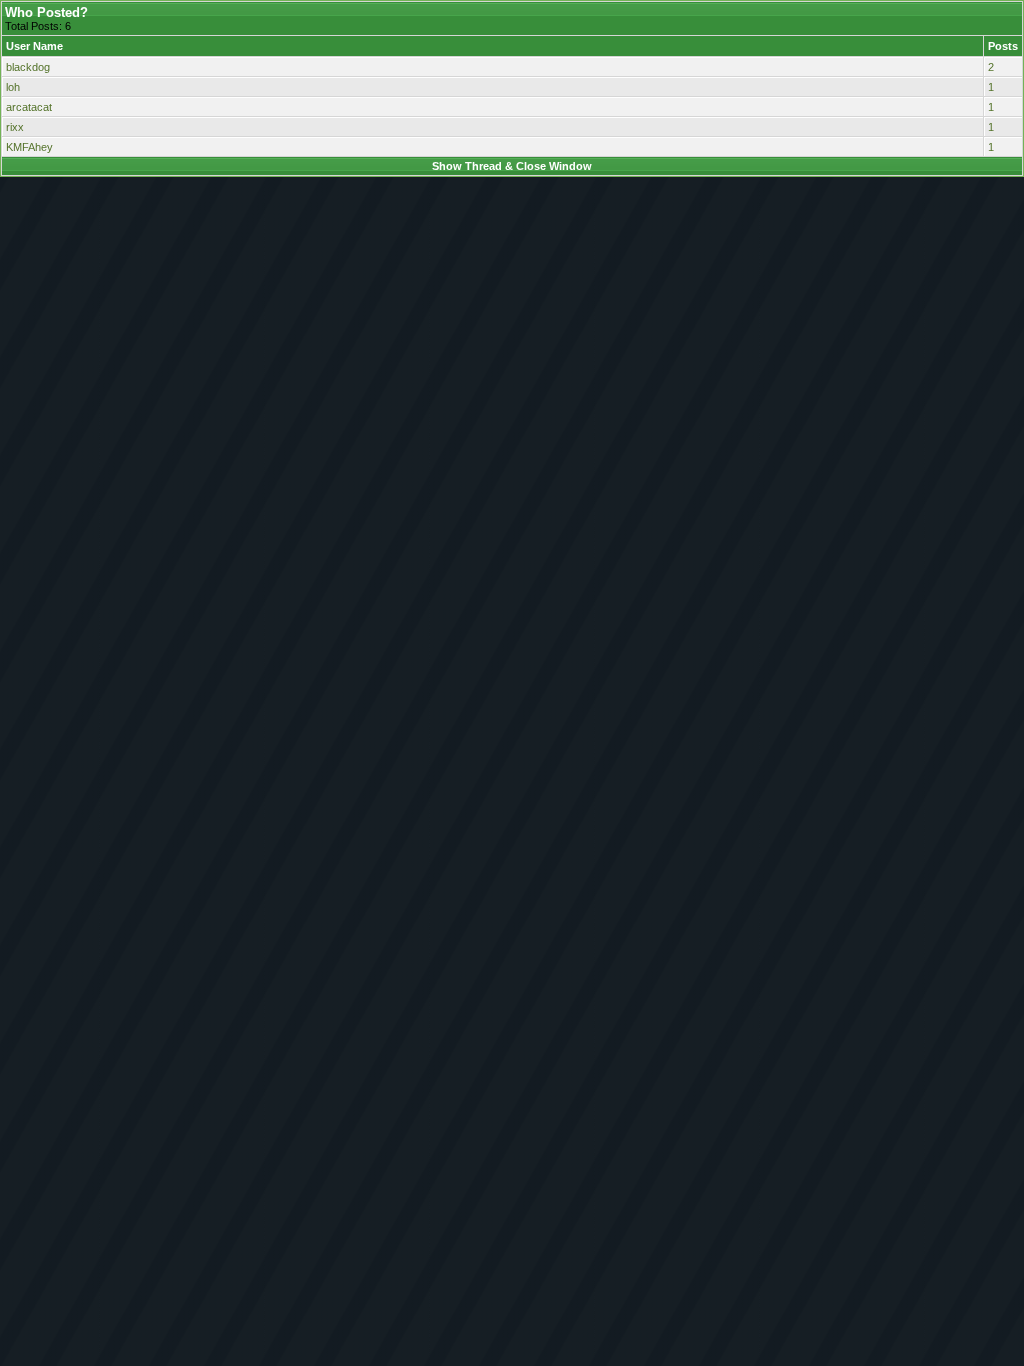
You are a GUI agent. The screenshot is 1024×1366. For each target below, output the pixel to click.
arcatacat (29, 107)
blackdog (28, 67)
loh (13, 87)
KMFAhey (29, 147)
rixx (15, 127)
